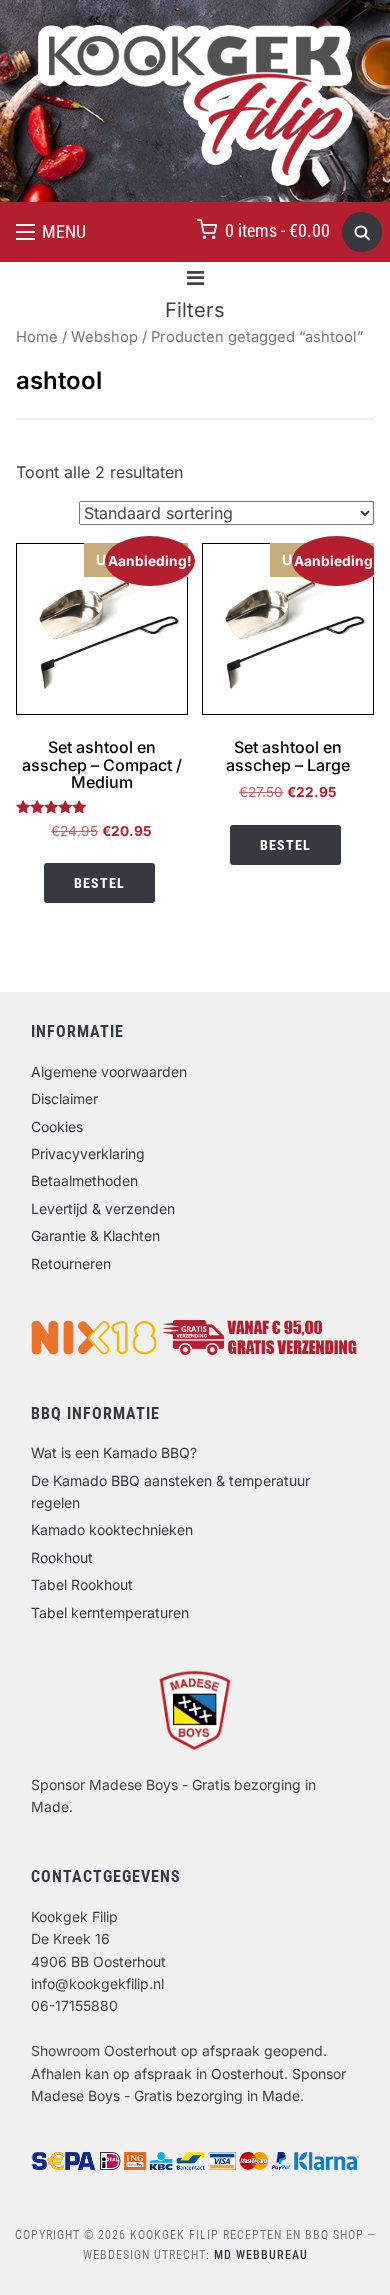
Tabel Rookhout (82, 1584)
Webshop (104, 337)
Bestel (99, 883)
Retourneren (71, 1263)
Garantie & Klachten (95, 1235)
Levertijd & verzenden (103, 1208)
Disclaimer (64, 1098)
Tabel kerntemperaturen (110, 1612)
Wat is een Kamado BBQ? (114, 1452)
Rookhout (62, 1557)
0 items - (277, 230)
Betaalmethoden (84, 1180)
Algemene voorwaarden (109, 1071)
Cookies (57, 1126)
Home (37, 337)
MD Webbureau (261, 2255)
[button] (51, 232)
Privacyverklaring (88, 1153)
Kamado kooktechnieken (112, 1529)
